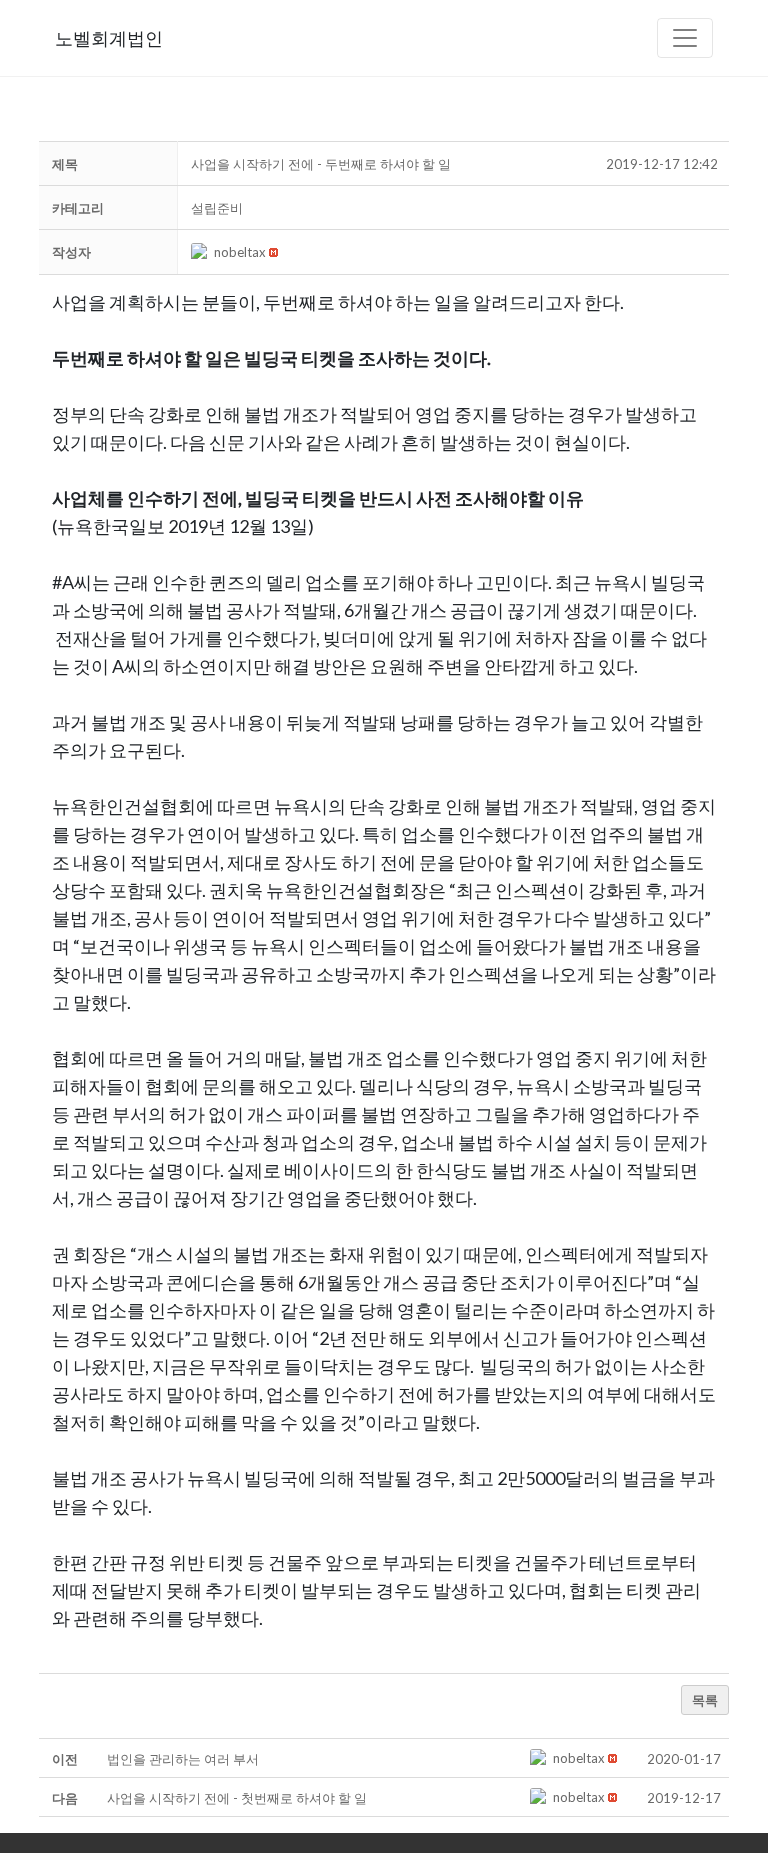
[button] (202, 252)
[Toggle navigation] (685, 38)
